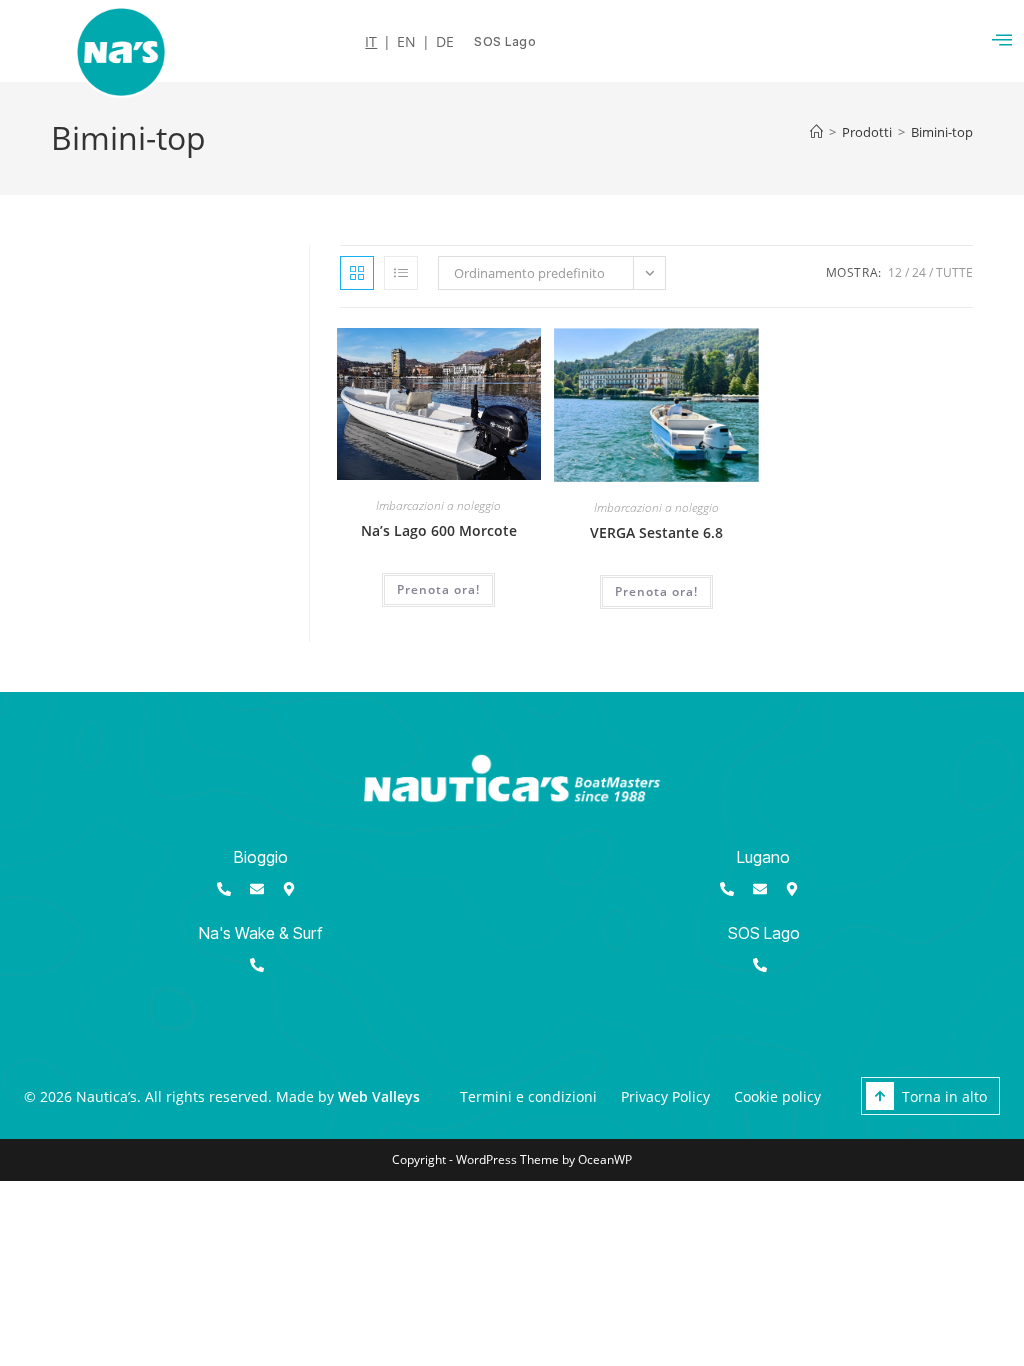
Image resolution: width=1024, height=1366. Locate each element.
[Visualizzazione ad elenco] (401, 273)
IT (371, 42)
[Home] (816, 132)
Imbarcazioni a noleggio (438, 505)
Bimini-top (942, 132)
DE (445, 42)
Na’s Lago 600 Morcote (439, 530)
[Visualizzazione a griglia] (357, 273)
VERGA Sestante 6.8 (656, 532)
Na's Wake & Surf (260, 933)
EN (406, 42)
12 (895, 272)
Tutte (954, 272)
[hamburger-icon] (1001, 41)
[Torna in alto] (880, 1096)
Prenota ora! (438, 589)
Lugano (763, 857)
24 (919, 272)
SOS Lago (764, 933)
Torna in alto (944, 1096)
